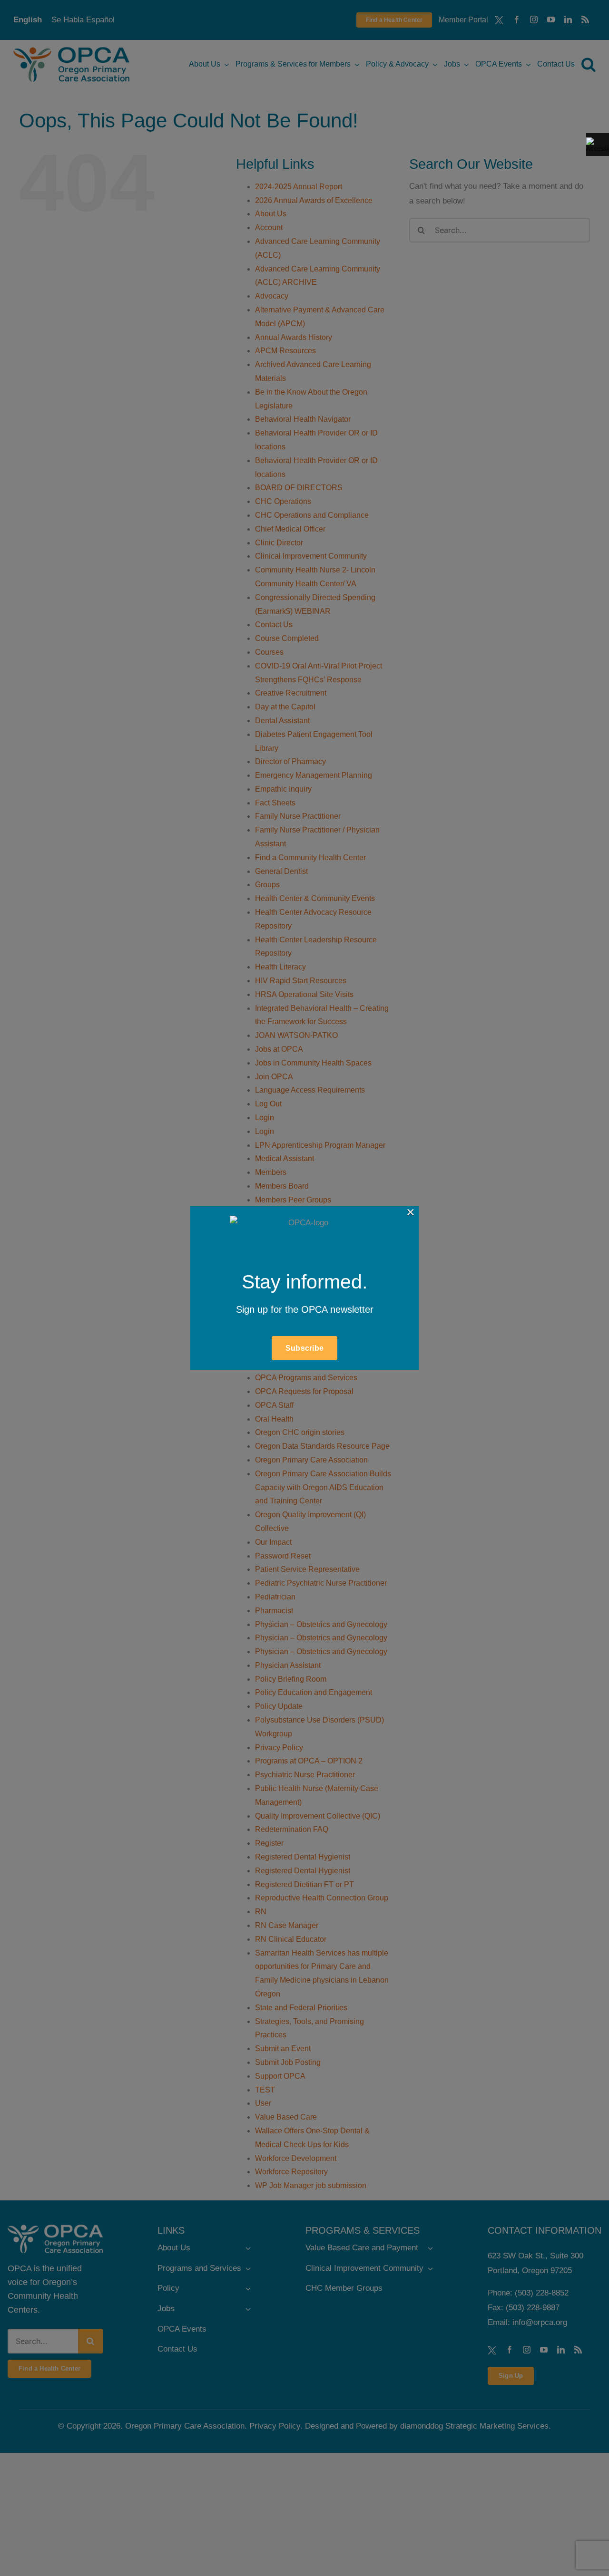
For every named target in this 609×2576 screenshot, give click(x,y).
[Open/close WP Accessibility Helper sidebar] (598, 145)
